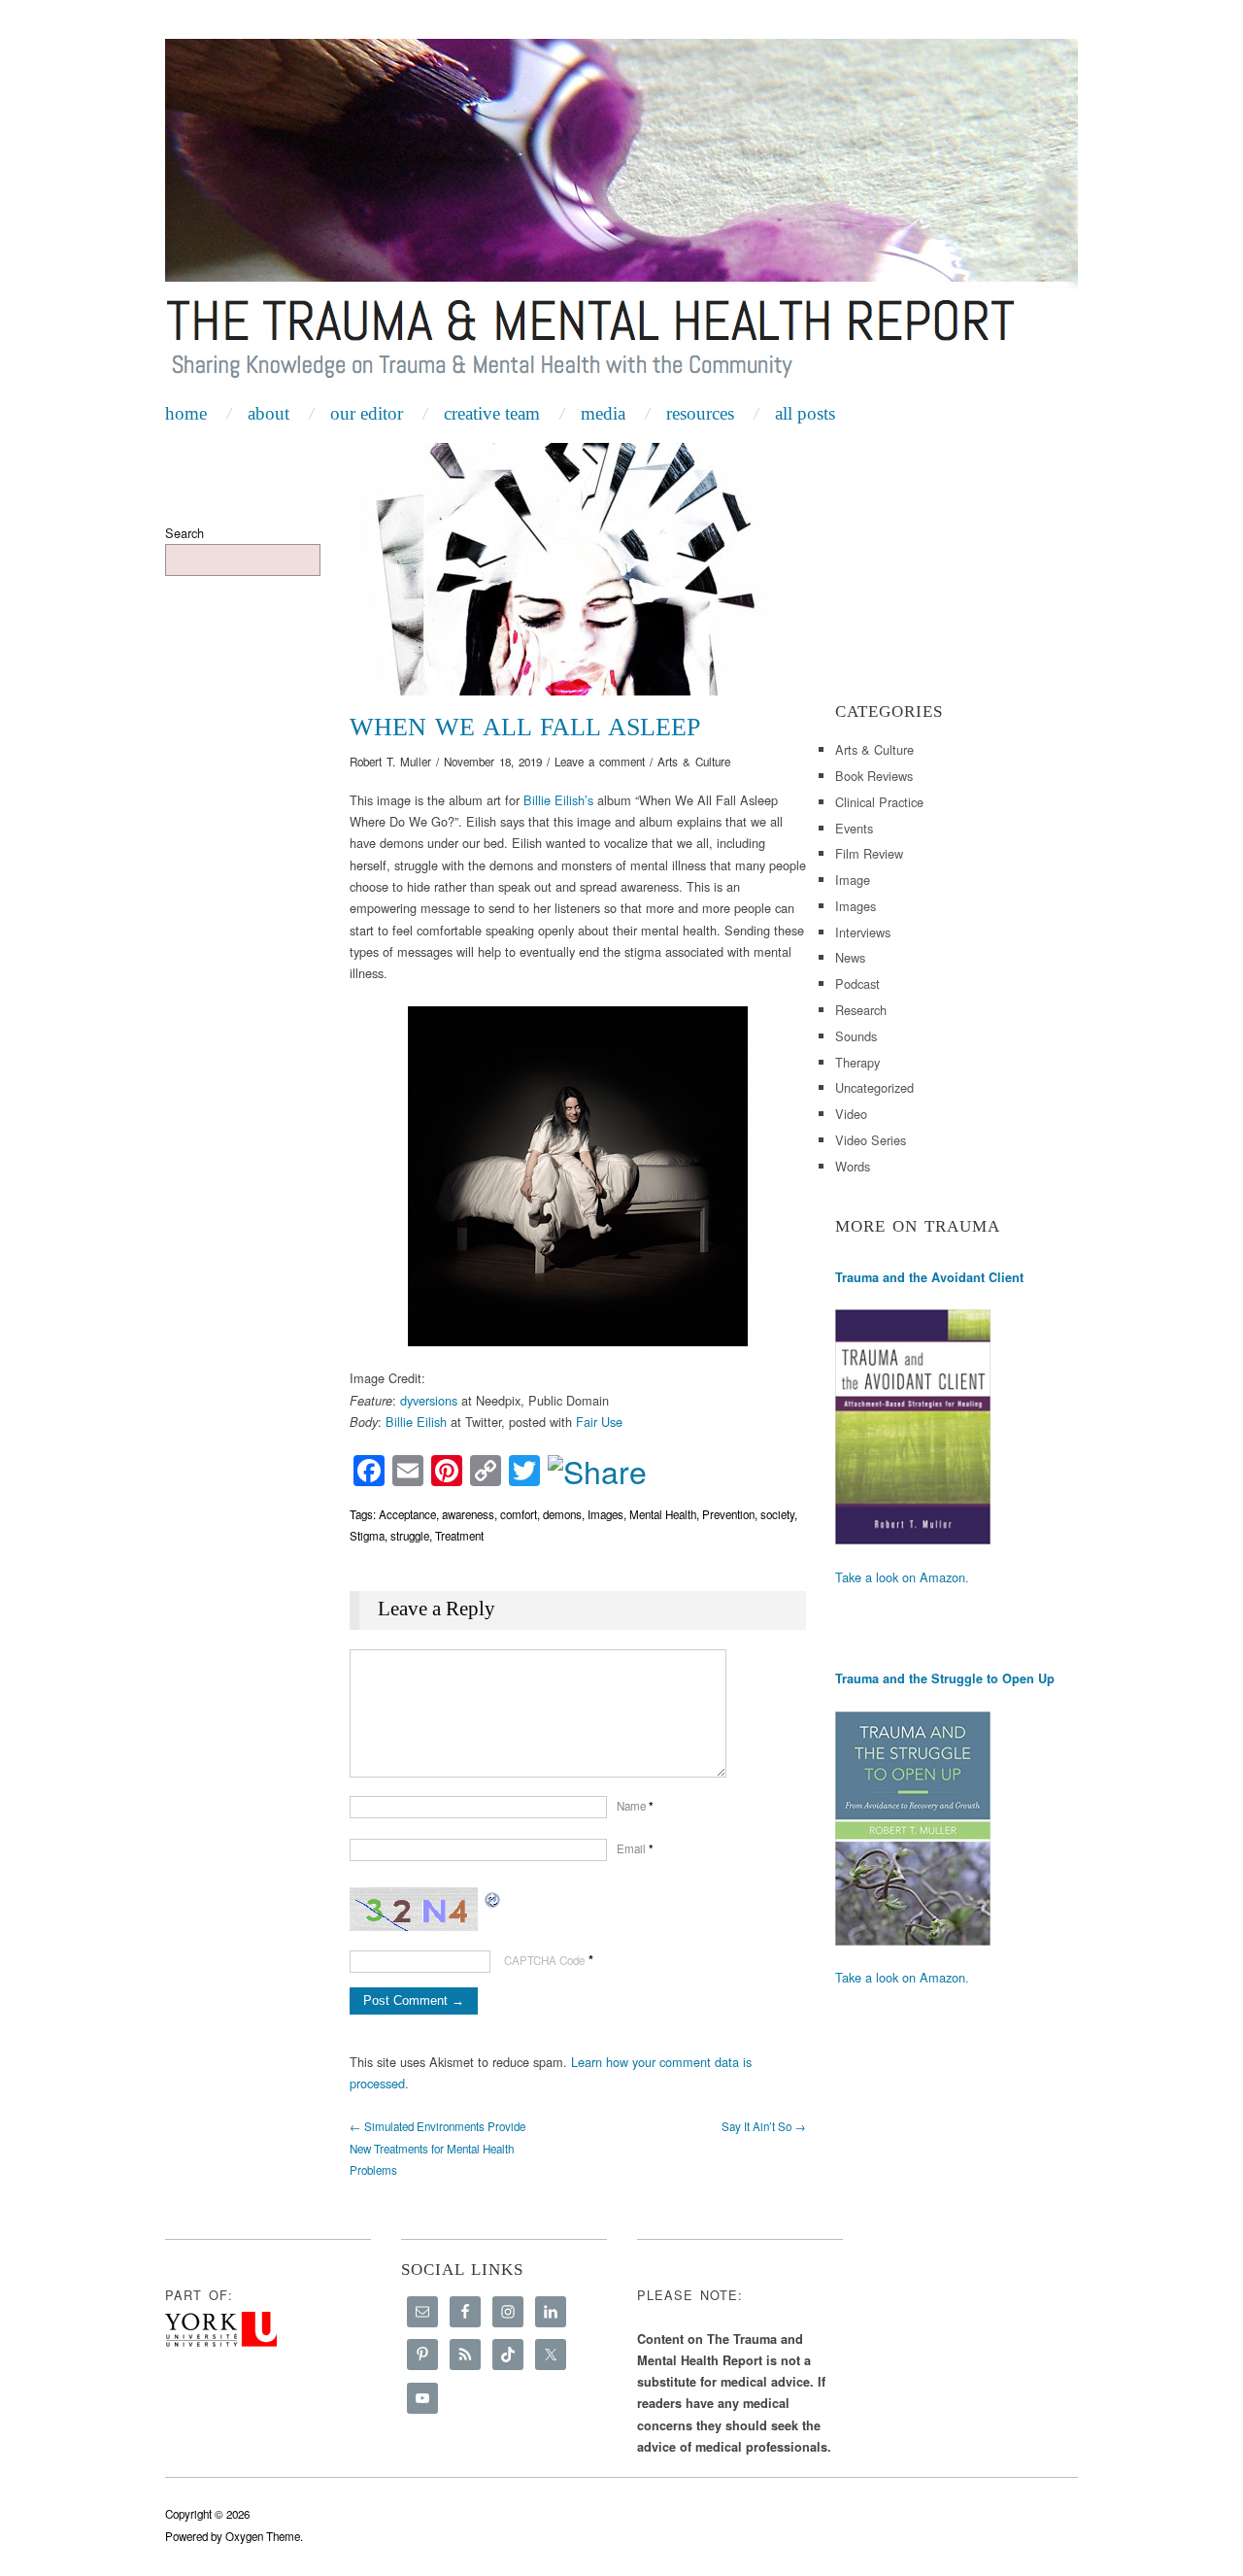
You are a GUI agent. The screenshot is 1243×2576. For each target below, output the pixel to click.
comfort (519, 1514)
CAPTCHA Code (544, 1960)
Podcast (857, 983)
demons (562, 1514)
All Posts (805, 413)
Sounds (856, 1036)
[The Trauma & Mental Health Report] (621, 216)
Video (851, 1114)
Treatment (459, 1536)
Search (185, 533)
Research (861, 1010)
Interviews (863, 932)
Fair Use (599, 1422)
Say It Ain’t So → (764, 2126)
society (777, 1514)
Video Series (871, 1140)
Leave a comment (600, 762)
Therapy (857, 1062)
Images (605, 1514)
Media (603, 413)
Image (853, 880)
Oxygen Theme (263, 2536)
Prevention (728, 1514)
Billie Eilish (416, 1422)
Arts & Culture (694, 762)
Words (853, 1166)
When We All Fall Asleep (525, 727)
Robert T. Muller (390, 762)
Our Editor (367, 413)
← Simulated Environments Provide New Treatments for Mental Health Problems (437, 2148)
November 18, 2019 (493, 762)
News (850, 957)
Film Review (869, 853)
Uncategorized (874, 1087)
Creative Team (492, 413)
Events (854, 828)
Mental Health (663, 1514)
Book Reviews (874, 776)
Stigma (367, 1536)
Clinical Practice (879, 802)
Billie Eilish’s (558, 800)
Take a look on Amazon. (902, 1577)
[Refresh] (493, 1898)
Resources (700, 413)
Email (635, 1848)
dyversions (429, 1400)
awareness (468, 1514)
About (269, 413)
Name (635, 1806)
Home (186, 413)
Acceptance (407, 1514)
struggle (410, 1536)
